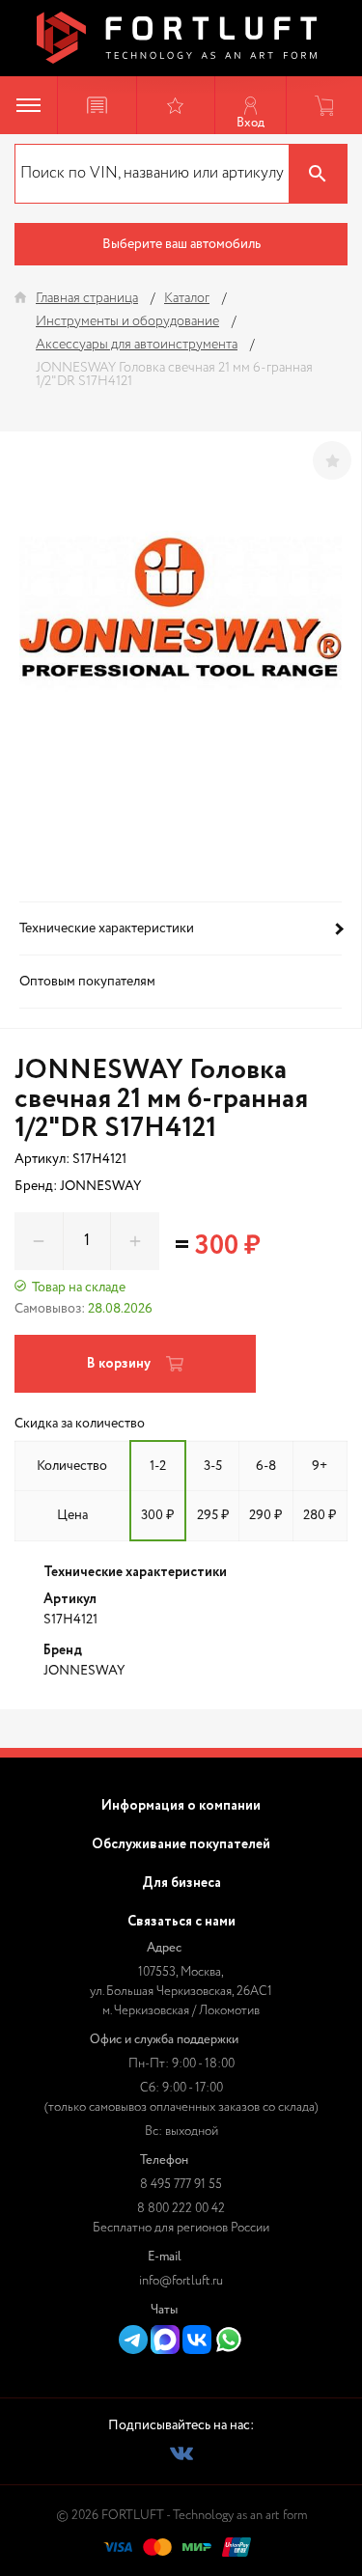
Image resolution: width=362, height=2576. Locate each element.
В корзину (119, 1364)
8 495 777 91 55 (181, 2185)
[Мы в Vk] (181, 2453)
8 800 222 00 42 (181, 2209)
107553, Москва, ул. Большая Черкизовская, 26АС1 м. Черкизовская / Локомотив (181, 1992)
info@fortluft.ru (181, 2281)
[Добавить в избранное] (332, 460)
